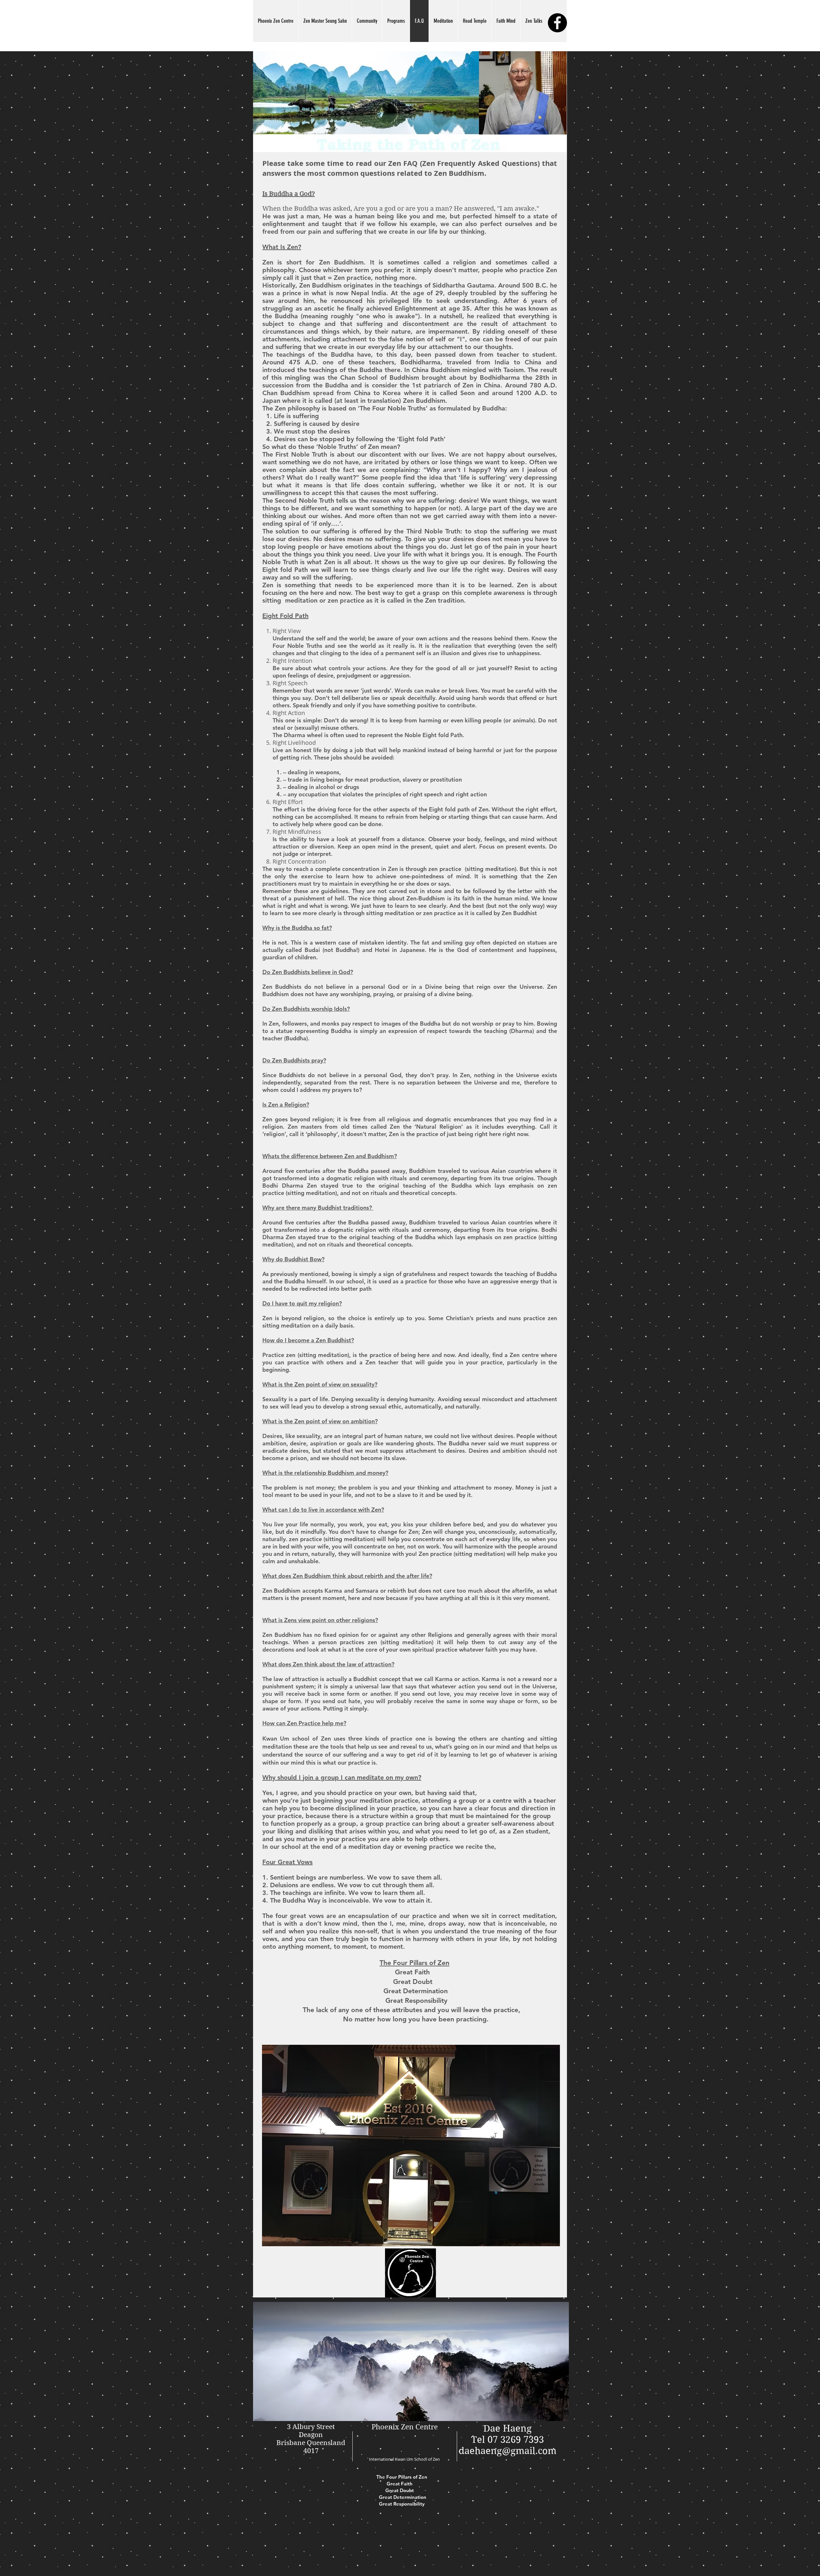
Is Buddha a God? (289, 194)
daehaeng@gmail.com (508, 2451)
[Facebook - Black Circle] (557, 23)
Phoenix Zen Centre (405, 2427)
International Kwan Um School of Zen (404, 2459)
